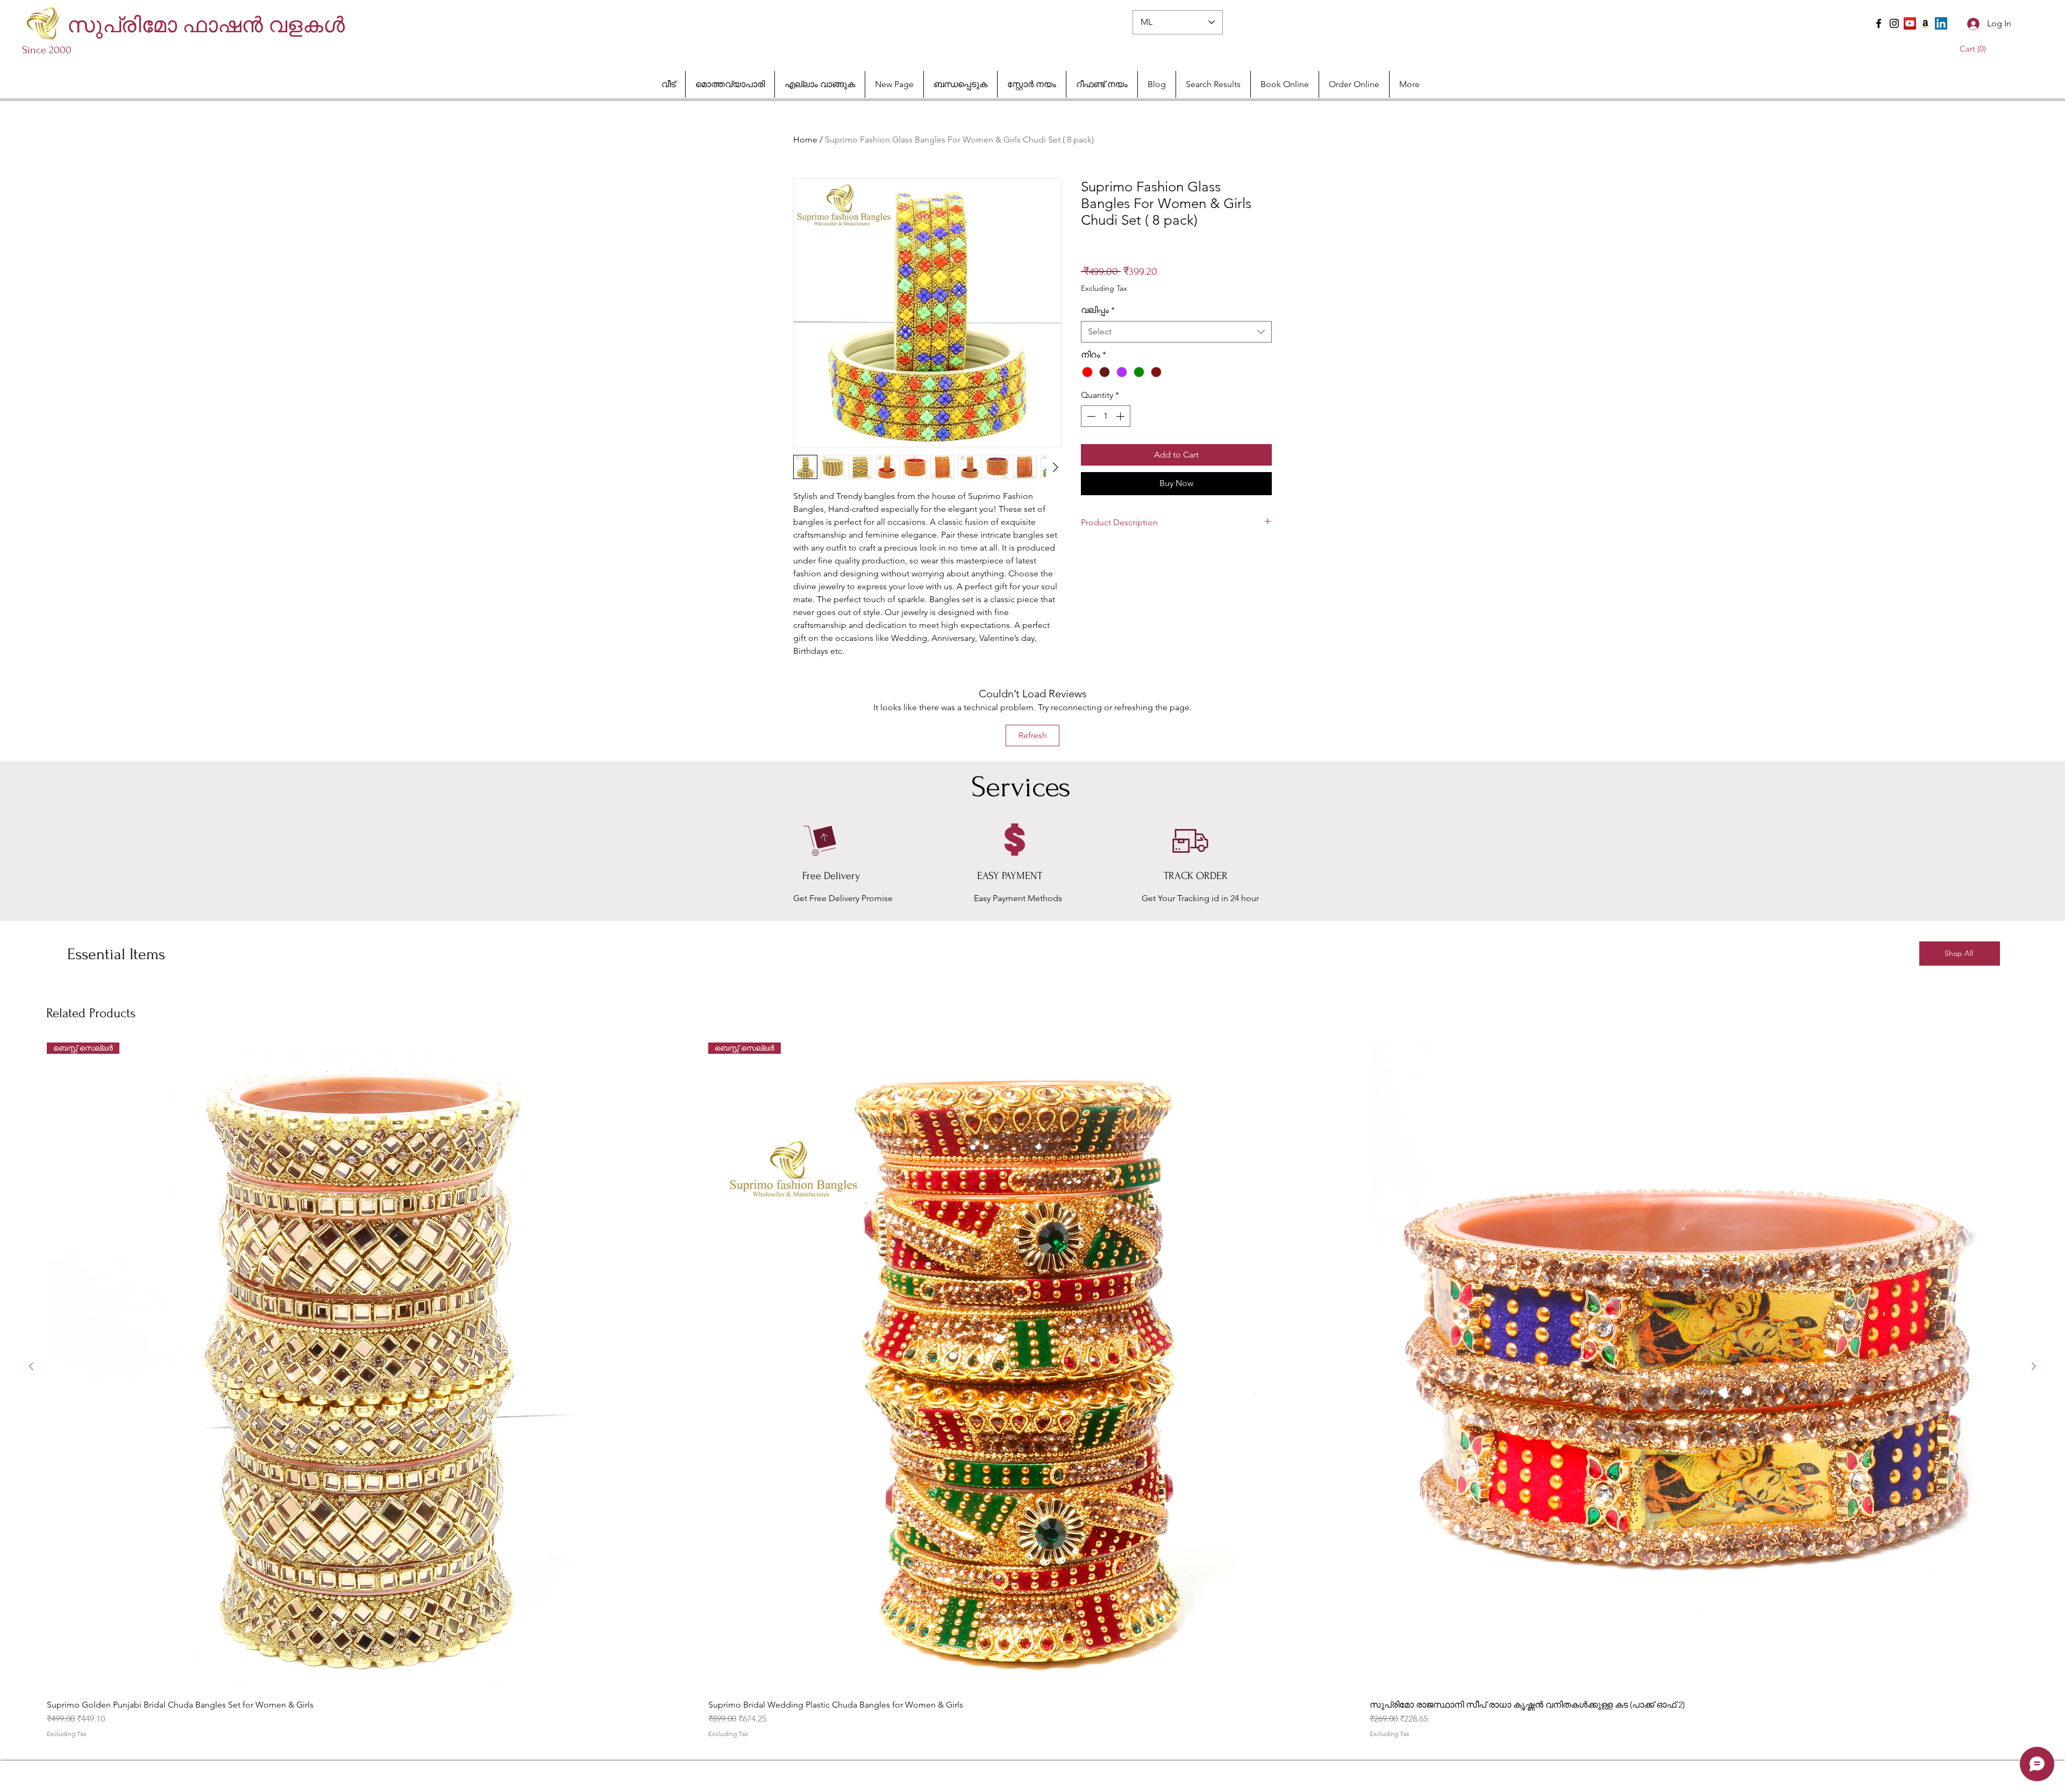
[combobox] (1176, 332)
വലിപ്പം (1098, 310)
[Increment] (1121, 416)
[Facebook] (1879, 23)
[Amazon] (1925, 23)
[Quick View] (1694, 1367)
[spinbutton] (1106, 416)
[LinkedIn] (1941, 23)
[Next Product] (2034, 1366)
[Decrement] (1090, 416)
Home (805, 140)
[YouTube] (1910, 23)
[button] (1975, 49)
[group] (1032, 1390)
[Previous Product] (31, 1366)
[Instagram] (1894, 23)
